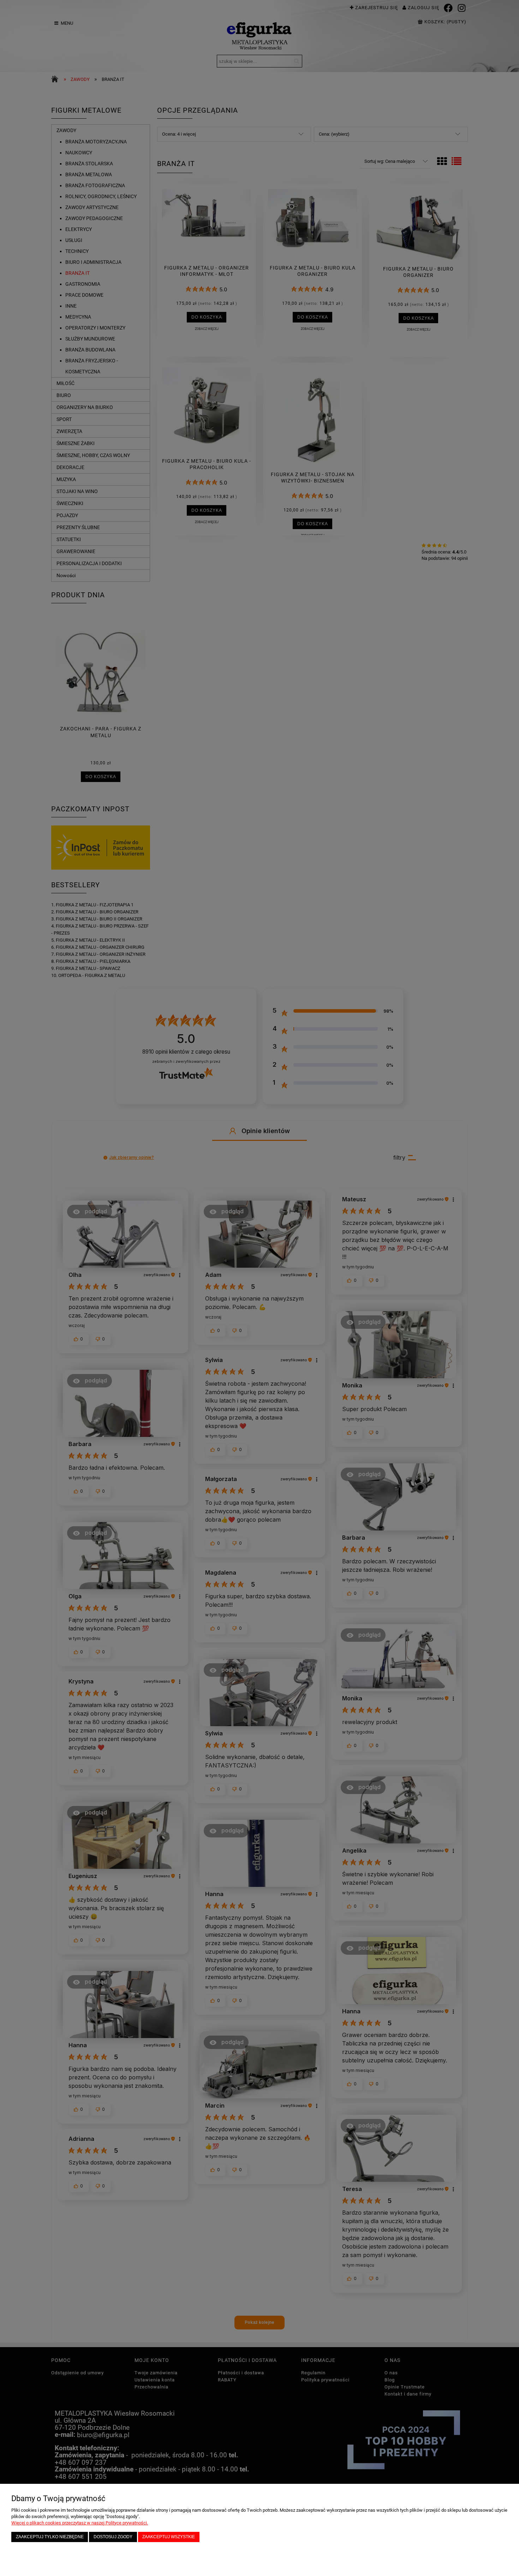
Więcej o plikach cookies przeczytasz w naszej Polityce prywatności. (80, 2523)
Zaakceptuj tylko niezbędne (50, 2537)
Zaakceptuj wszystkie (169, 2537)
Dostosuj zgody (113, 2537)
